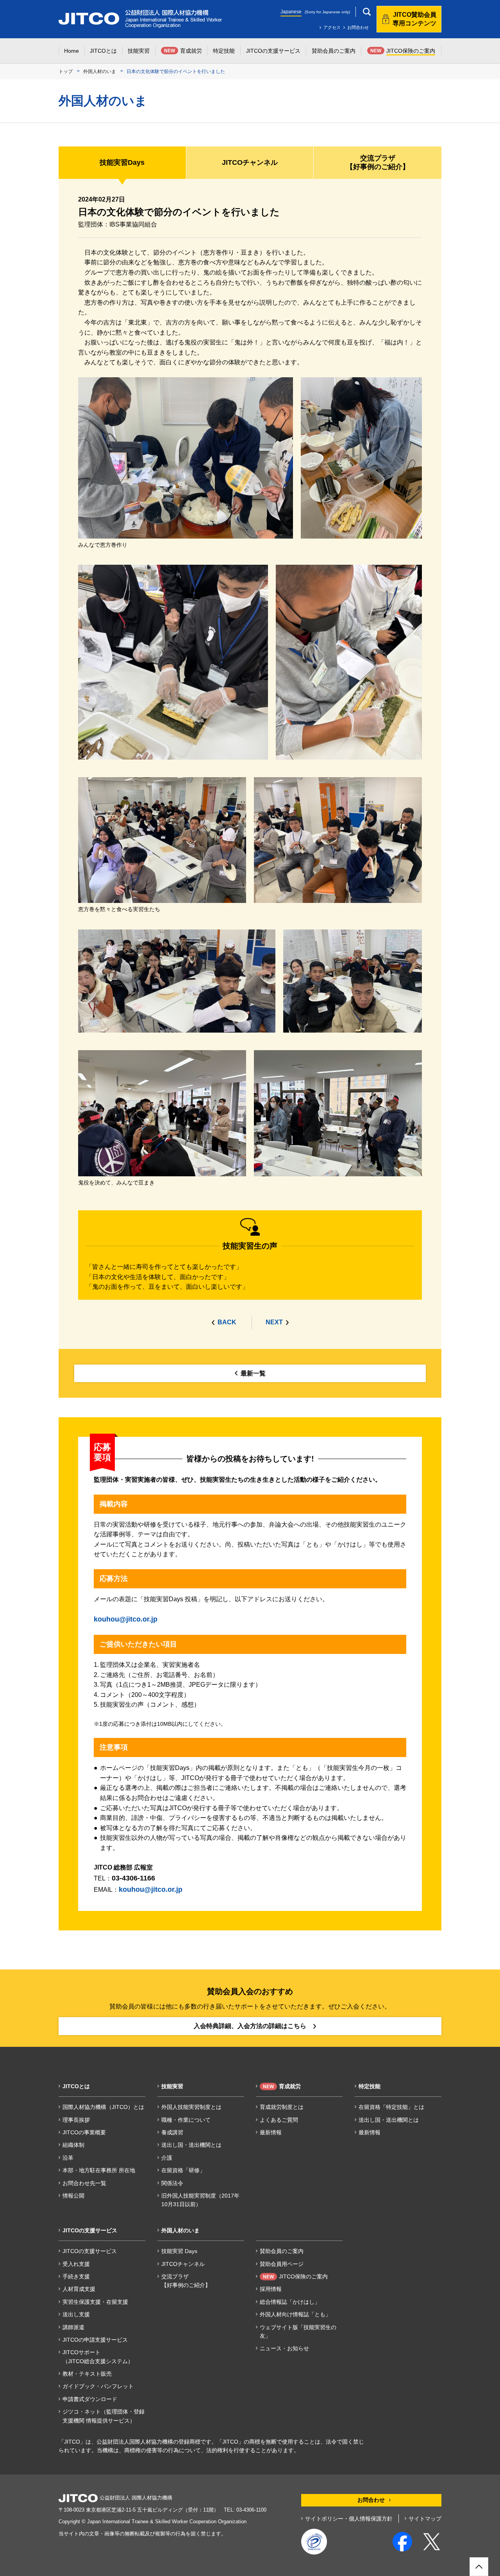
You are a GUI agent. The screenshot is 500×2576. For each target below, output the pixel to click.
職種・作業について (186, 2120)
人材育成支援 (79, 2289)
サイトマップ (425, 2519)
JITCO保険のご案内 (295, 2276)
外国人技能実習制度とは (191, 2107)
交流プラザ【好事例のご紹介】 (186, 2281)
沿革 (68, 2158)
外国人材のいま (100, 71)
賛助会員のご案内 (282, 2251)
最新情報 (271, 2132)
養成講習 (172, 2132)
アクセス (332, 27)
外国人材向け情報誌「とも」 (295, 2314)
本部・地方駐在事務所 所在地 (99, 2170)
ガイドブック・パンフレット (98, 2386)
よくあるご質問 (279, 2120)
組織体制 (73, 2145)
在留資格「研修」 (183, 2170)
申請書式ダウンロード (90, 2399)
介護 (167, 2158)
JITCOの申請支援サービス (95, 2340)
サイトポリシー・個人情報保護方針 (349, 2519)
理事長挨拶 (76, 2120)
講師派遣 (73, 2327)
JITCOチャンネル (183, 2264)
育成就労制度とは (282, 2107)
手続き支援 (76, 2276)
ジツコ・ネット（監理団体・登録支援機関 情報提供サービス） (104, 2416)
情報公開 (73, 2196)
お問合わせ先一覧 (84, 2183)
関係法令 (172, 2183)
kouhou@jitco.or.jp (126, 1619)
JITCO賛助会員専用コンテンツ (414, 19)
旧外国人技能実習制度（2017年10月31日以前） (200, 2200)
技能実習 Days (179, 2251)
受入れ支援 (76, 2264)
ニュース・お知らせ (284, 2348)
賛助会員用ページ (282, 2264)
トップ (66, 71)
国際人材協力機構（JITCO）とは (103, 2107)
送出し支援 (76, 2314)
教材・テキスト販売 (87, 2374)
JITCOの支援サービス (90, 2251)
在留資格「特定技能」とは (391, 2107)
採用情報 (271, 2289)
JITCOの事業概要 (84, 2132)
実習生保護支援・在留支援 (95, 2302)
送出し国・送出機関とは (191, 2145)
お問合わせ (358, 27)
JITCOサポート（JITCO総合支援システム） (98, 2357)
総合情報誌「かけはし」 (290, 2302)
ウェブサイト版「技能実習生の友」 (298, 2332)
